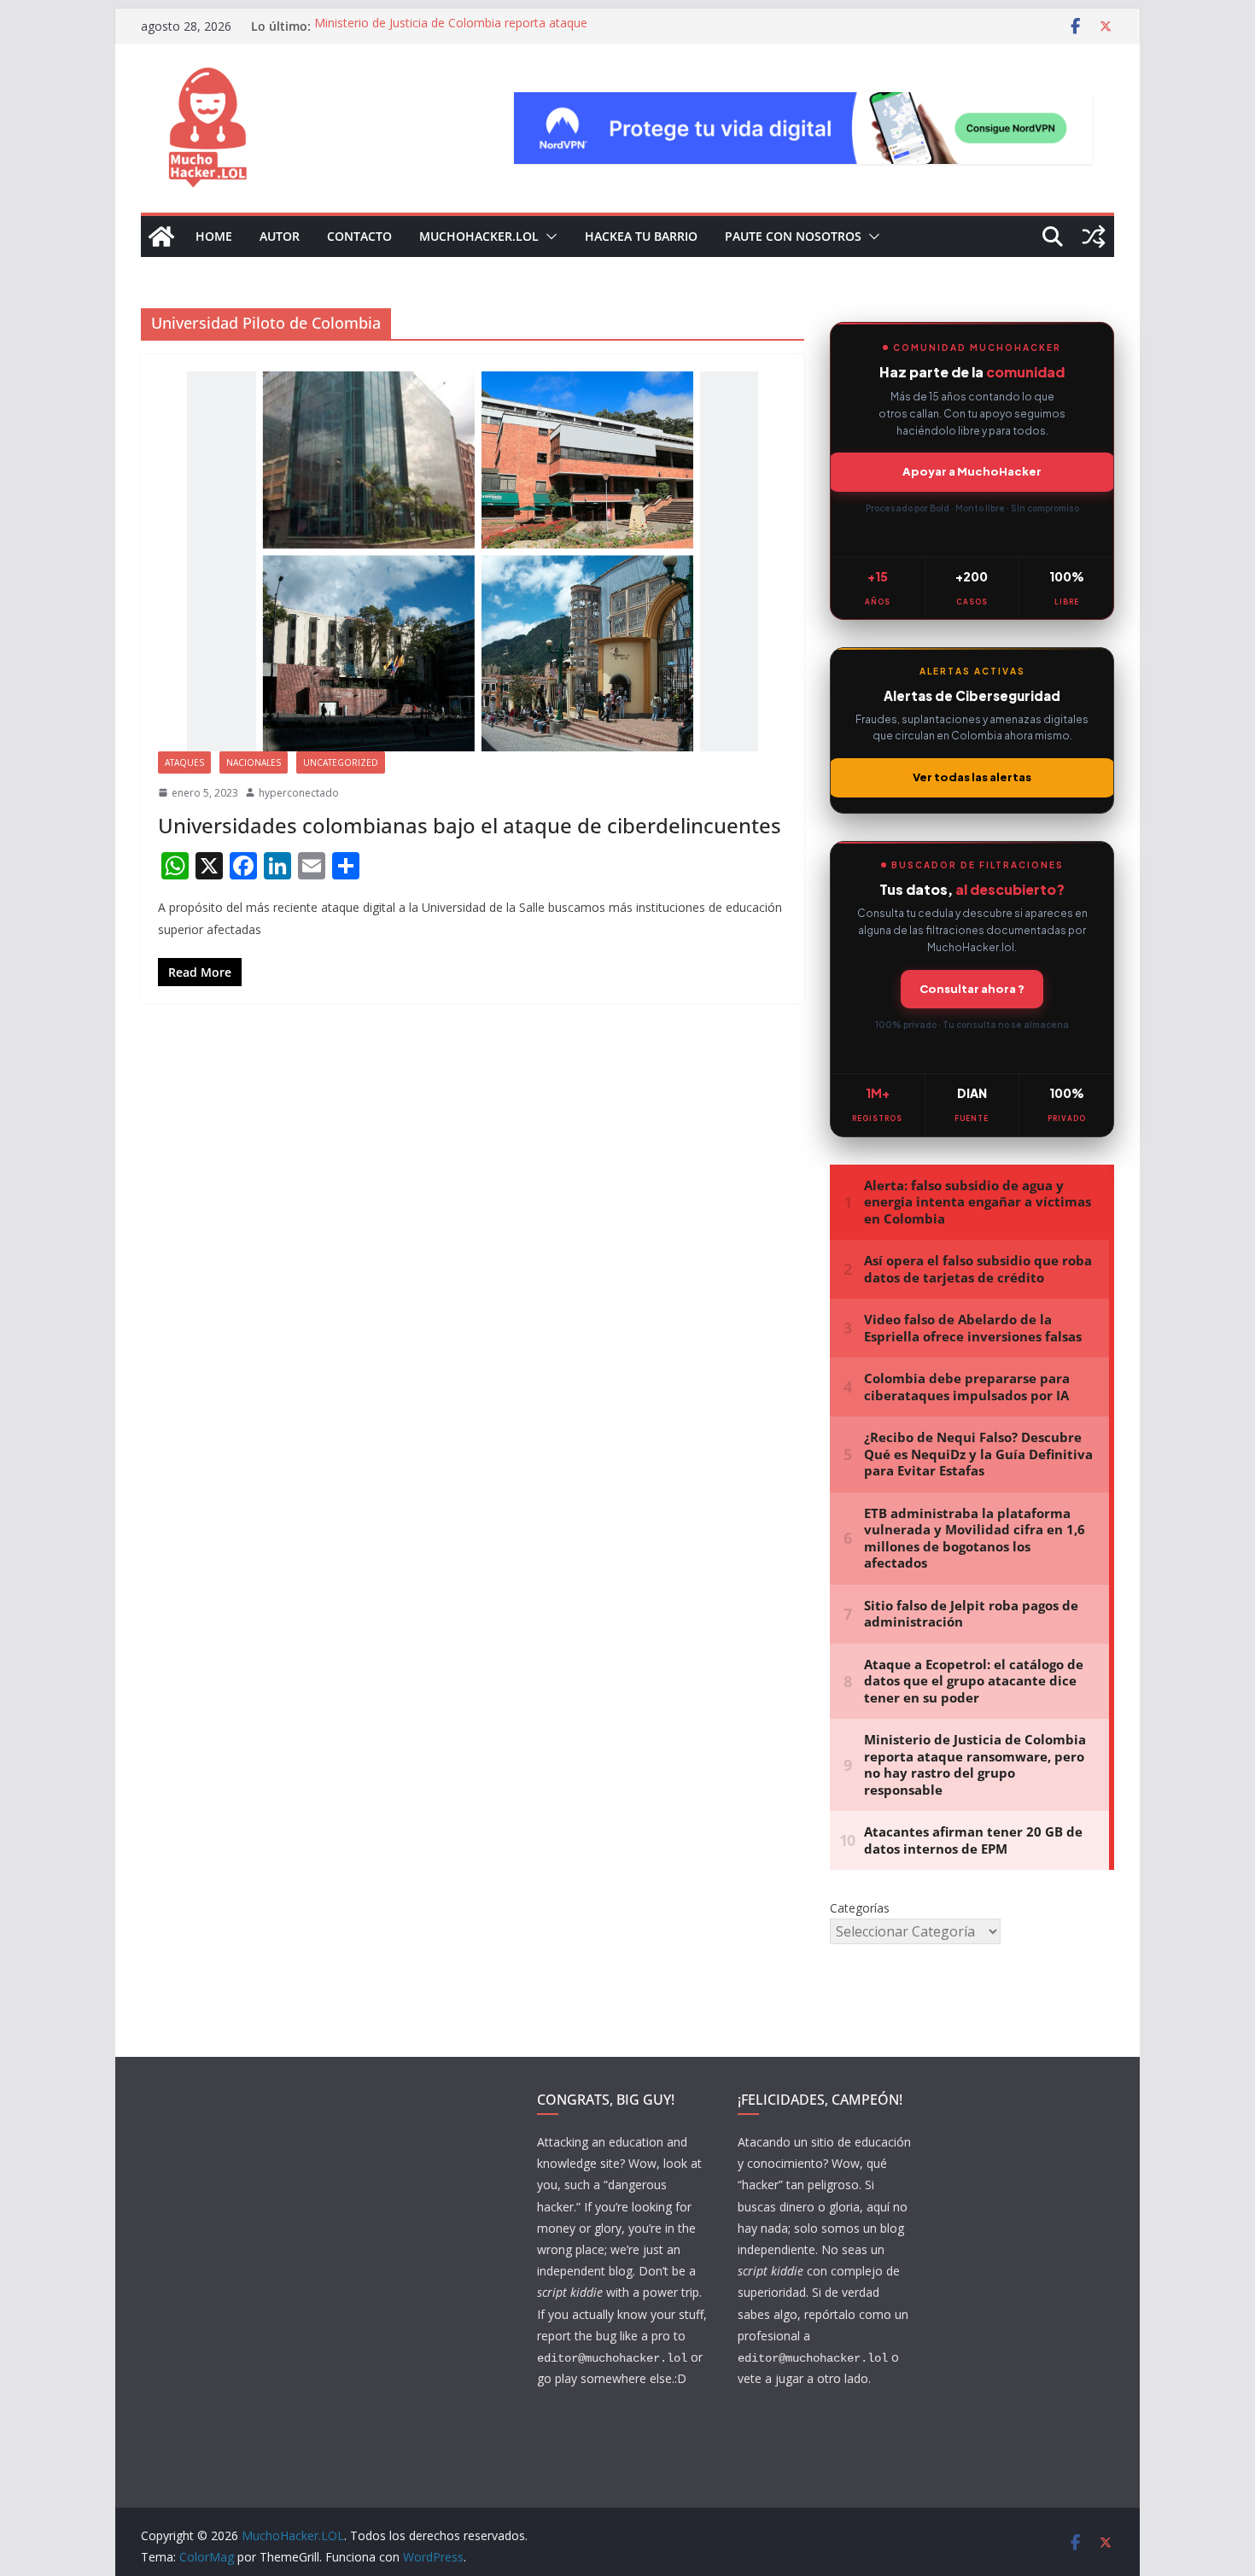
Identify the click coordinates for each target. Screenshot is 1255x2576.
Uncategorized (341, 762)
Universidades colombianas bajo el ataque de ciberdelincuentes (470, 825)
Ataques (184, 762)
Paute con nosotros (793, 236)
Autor (280, 236)
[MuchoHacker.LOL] (161, 237)
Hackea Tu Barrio (641, 236)
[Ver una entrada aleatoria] (1094, 237)
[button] (548, 237)
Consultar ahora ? (972, 989)
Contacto (359, 236)
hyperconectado (299, 793)
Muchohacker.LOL (479, 236)
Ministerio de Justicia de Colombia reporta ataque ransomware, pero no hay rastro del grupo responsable (467, 35)
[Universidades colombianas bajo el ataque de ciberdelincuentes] (473, 561)
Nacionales (254, 762)
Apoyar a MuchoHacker (972, 471)
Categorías (860, 1908)
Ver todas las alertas (972, 777)
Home (214, 236)
